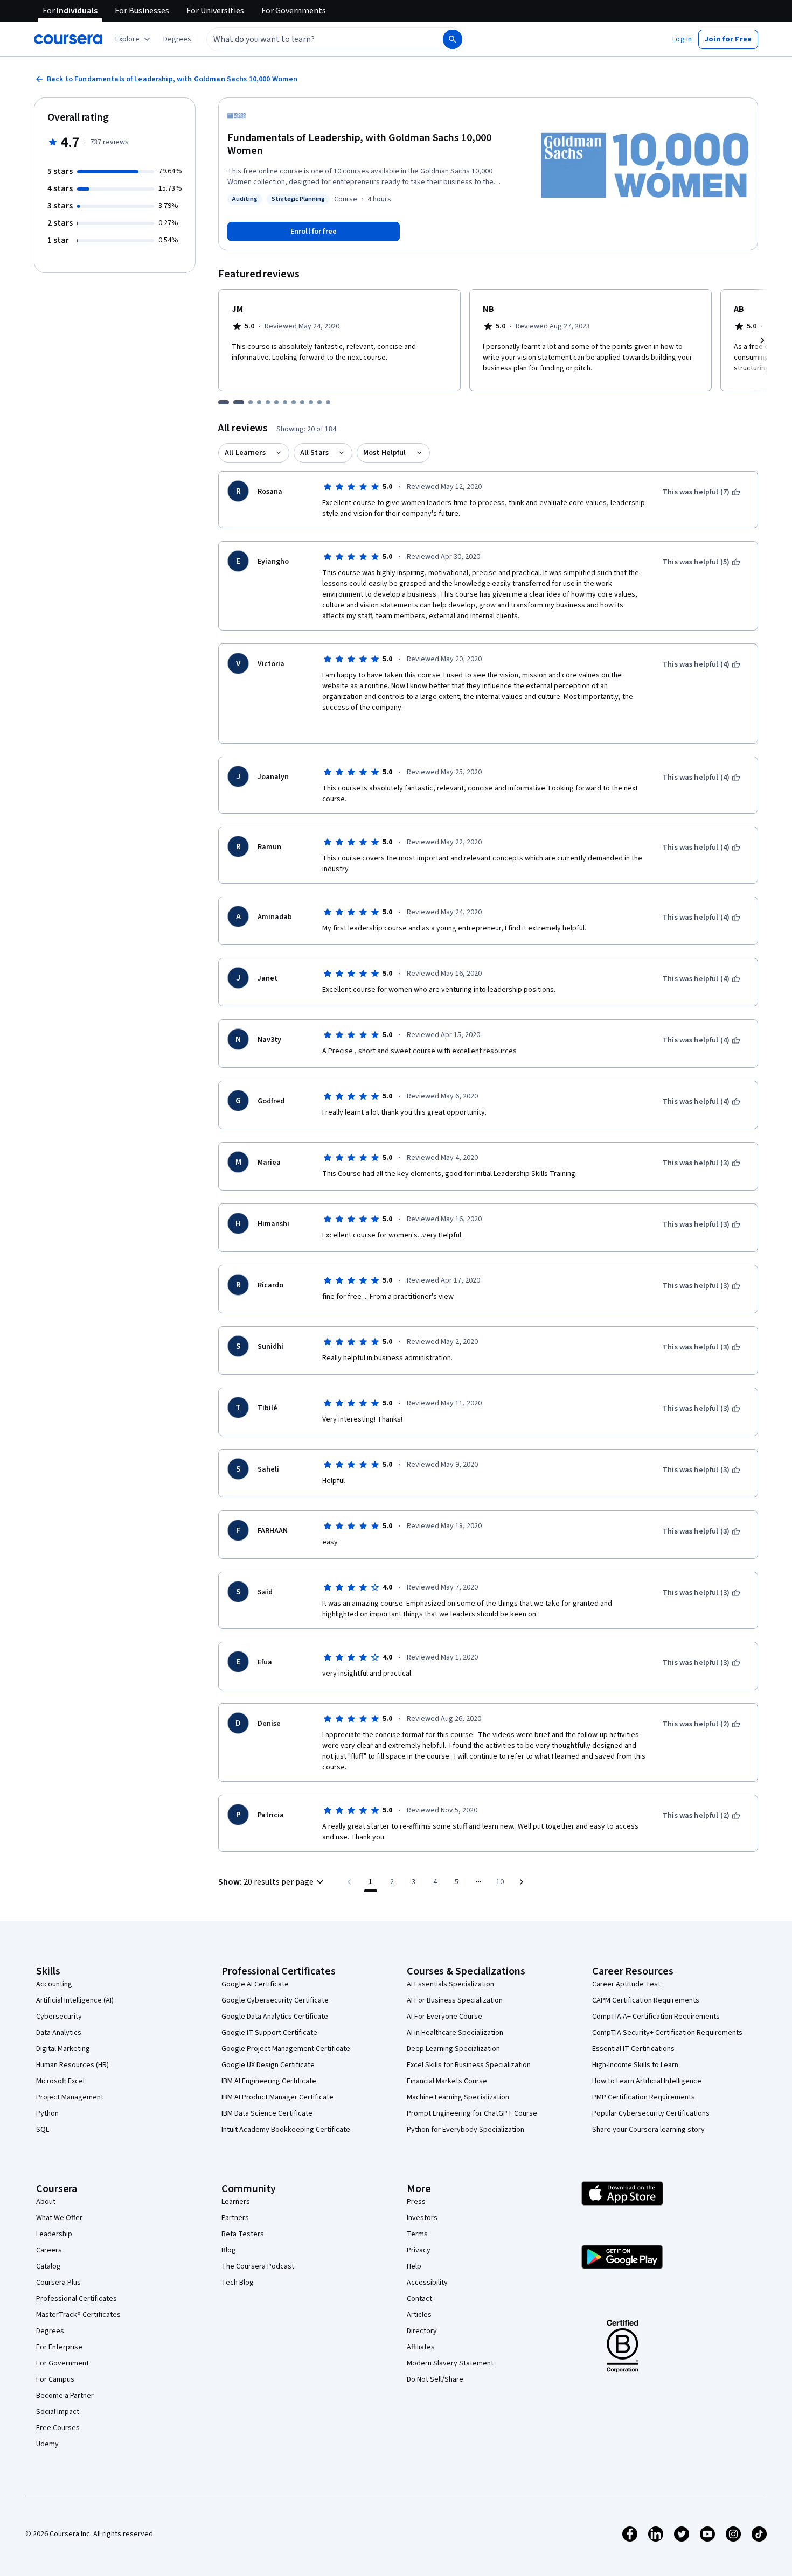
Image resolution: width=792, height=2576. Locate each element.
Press (416, 2202)
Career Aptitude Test (626, 1984)
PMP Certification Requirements (644, 2097)
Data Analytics (59, 2033)
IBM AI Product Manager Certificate (277, 2097)
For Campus (55, 2379)
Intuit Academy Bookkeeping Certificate (286, 2130)
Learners (236, 2202)
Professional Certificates (77, 2299)
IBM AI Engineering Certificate (269, 2081)
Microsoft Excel (60, 2081)
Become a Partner (65, 2396)
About (46, 2202)
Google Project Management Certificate (286, 2049)
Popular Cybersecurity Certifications (651, 2113)
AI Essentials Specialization (450, 1984)
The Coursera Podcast (258, 2266)
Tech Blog (238, 2283)
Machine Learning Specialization (458, 2097)
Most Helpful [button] (385, 453)
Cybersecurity (59, 2017)
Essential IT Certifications (633, 2049)
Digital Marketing (63, 2049)
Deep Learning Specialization (453, 2049)
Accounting (54, 1984)
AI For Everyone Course (444, 2017)
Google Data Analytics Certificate (275, 2017)
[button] (177, 39)
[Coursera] (68, 39)
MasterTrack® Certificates (78, 2315)
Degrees (50, 2331)
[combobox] (313, 39)
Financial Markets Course (447, 2081)
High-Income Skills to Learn (635, 2065)
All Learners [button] (245, 453)
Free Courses (58, 2428)
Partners (235, 2218)
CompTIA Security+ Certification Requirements (667, 2033)
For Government (62, 2363)
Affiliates (421, 2347)
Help (414, 2266)
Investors (422, 2218)
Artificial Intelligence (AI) (75, 2000)
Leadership (54, 2234)
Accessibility (427, 2283)
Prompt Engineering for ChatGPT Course (472, 2113)
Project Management (70, 2097)
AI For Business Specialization (455, 2000)
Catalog (48, 2266)
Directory (422, 2331)
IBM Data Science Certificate (267, 2113)
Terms (417, 2234)
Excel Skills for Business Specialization (469, 2065)
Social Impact (58, 2412)
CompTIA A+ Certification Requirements (656, 2017)
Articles (419, 2315)
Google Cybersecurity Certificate (275, 2000)
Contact (419, 2299)
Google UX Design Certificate (268, 2065)
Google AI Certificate (255, 1984)
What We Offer (59, 2218)
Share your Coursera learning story (648, 2130)
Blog (229, 2250)
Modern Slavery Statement (450, 2363)
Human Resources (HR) (72, 2065)
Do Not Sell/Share (435, 2379)
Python (47, 2113)
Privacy (419, 2250)
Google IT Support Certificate (269, 2033)
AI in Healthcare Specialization (455, 2033)
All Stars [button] (314, 453)
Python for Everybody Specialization (466, 2130)
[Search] (453, 39)
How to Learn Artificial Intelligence (647, 2081)
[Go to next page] (522, 1882)
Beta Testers (243, 2234)
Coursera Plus (58, 2283)
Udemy (47, 2444)
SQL (43, 2130)
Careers (49, 2250)
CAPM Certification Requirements (646, 2000)
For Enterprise (59, 2347)
